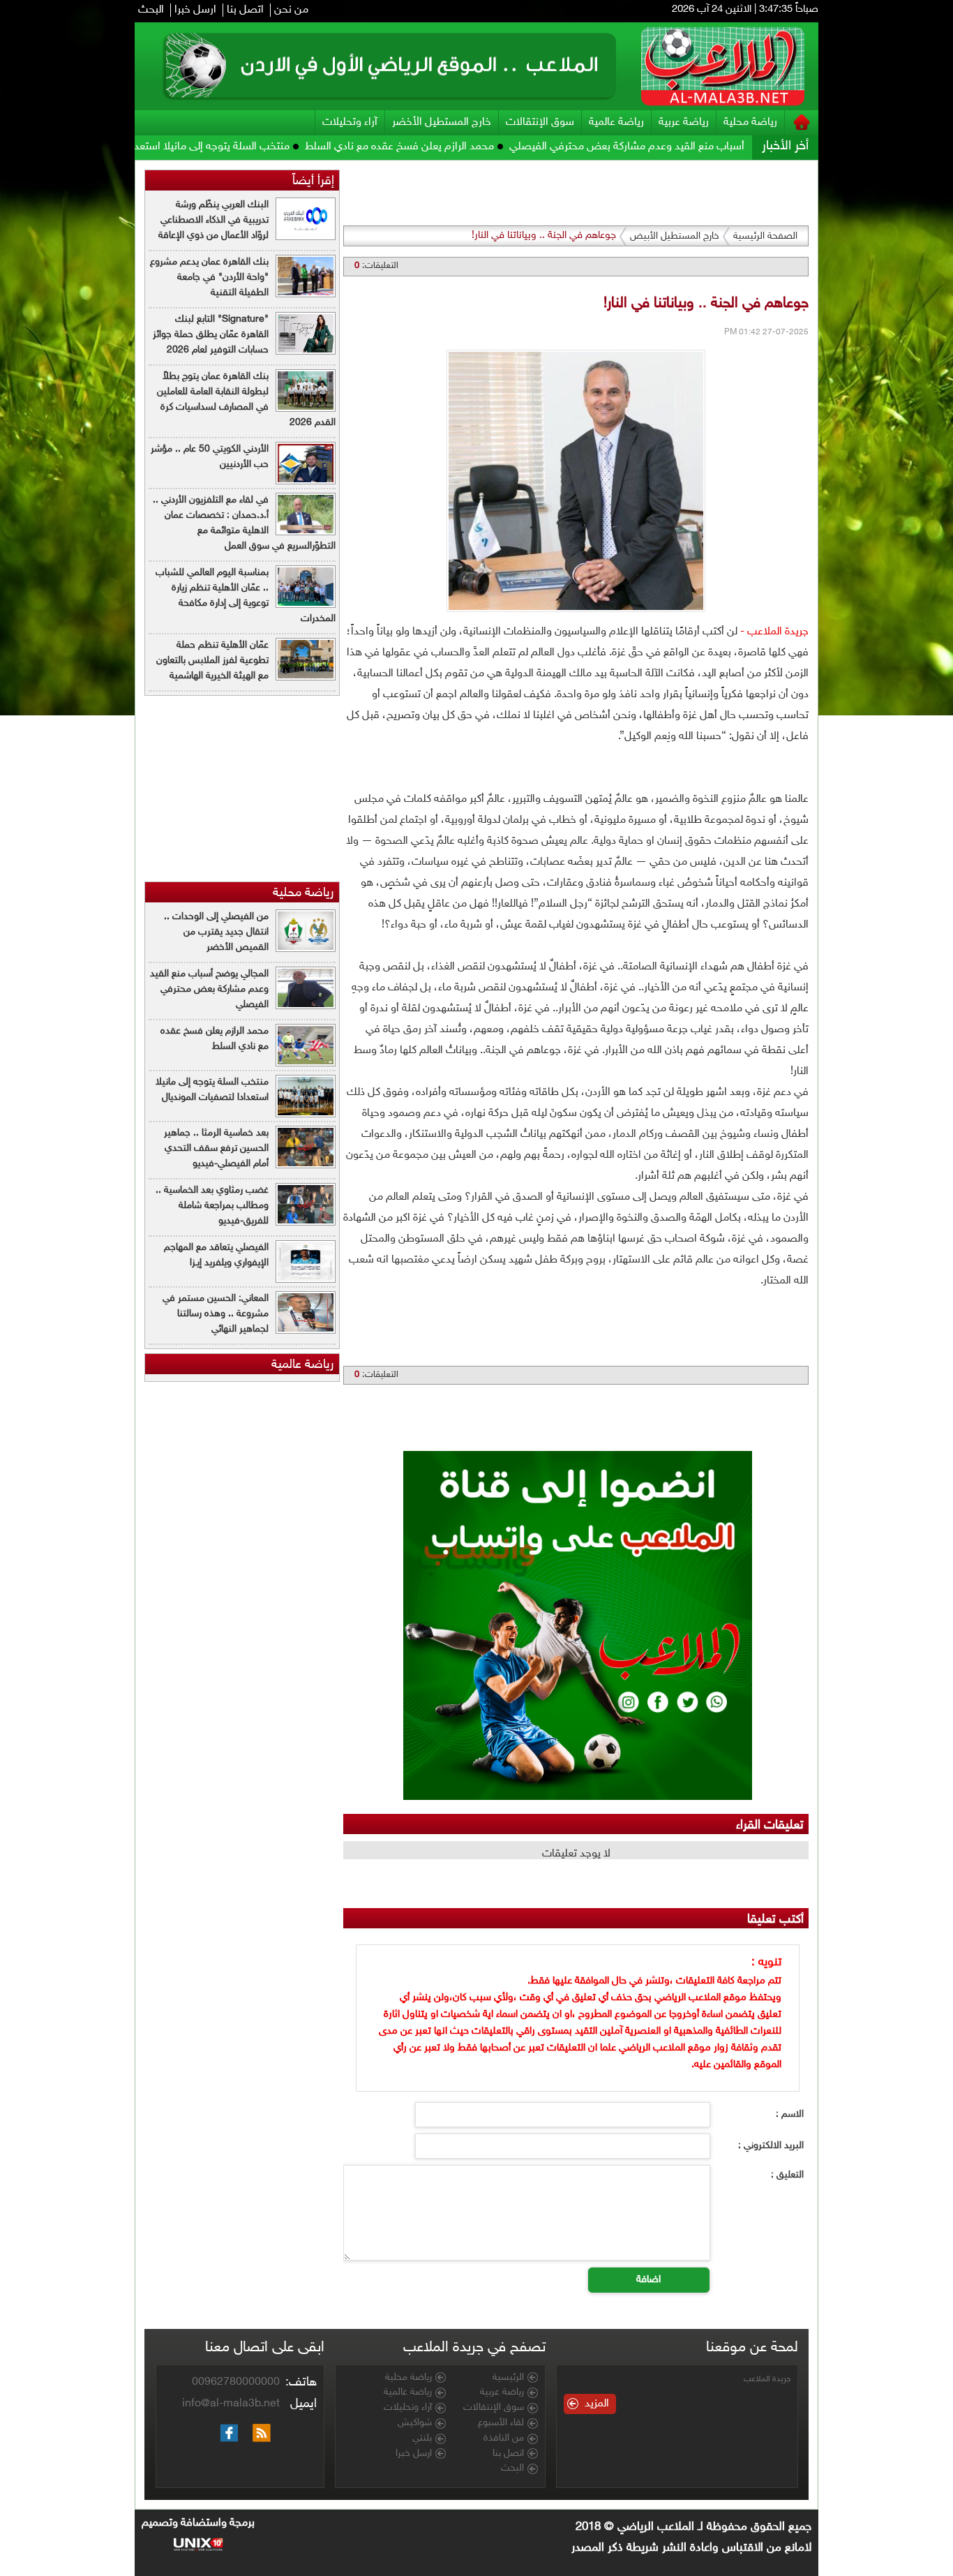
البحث (151, 10)
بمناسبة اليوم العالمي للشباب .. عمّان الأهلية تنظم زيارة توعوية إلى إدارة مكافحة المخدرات (246, 596)
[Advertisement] (883, 370)
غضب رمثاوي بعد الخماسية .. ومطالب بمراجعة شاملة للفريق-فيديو (212, 1206)
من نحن (291, 10)
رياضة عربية (684, 122)
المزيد (597, 2404)
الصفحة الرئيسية (765, 236)
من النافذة (504, 2439)
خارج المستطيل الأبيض (675, 236)
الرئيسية (508, 2378)
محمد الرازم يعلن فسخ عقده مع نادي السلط (475, 147)
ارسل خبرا (195, 10)
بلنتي (422, 2439)
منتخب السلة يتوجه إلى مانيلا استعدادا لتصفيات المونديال (240, 147)
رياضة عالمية (616, 122)
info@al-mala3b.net (231, 2404)
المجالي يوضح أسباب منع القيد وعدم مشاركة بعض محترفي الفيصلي (734, 147)
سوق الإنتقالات (540, 122)
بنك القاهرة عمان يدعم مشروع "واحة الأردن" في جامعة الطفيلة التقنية (209, 277)
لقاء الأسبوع (501, 2423)
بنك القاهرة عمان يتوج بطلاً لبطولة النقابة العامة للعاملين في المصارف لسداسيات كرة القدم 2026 (246, 400)
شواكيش (415, 2423)
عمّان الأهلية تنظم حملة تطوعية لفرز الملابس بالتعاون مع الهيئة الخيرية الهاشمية (212, 661)
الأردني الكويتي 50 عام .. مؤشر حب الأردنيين (210, 457)
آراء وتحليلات (350, 122)
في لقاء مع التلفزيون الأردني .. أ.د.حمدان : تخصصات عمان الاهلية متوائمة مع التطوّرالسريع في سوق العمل (244, 523)
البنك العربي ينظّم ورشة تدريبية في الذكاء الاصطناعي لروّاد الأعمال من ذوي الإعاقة (213, 220)
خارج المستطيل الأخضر (442, 122)
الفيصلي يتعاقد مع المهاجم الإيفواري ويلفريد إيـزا (216, 1255)
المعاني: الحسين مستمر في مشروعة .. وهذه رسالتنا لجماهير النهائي (216, 1314)
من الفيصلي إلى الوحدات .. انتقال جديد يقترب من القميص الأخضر (216, 932)
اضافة (648, 2280)
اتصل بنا (245, 10)
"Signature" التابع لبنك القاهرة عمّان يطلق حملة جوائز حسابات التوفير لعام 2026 (211, 335)
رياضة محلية (750, 122)
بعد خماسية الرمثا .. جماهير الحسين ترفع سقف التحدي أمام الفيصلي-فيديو (216, 1148)
